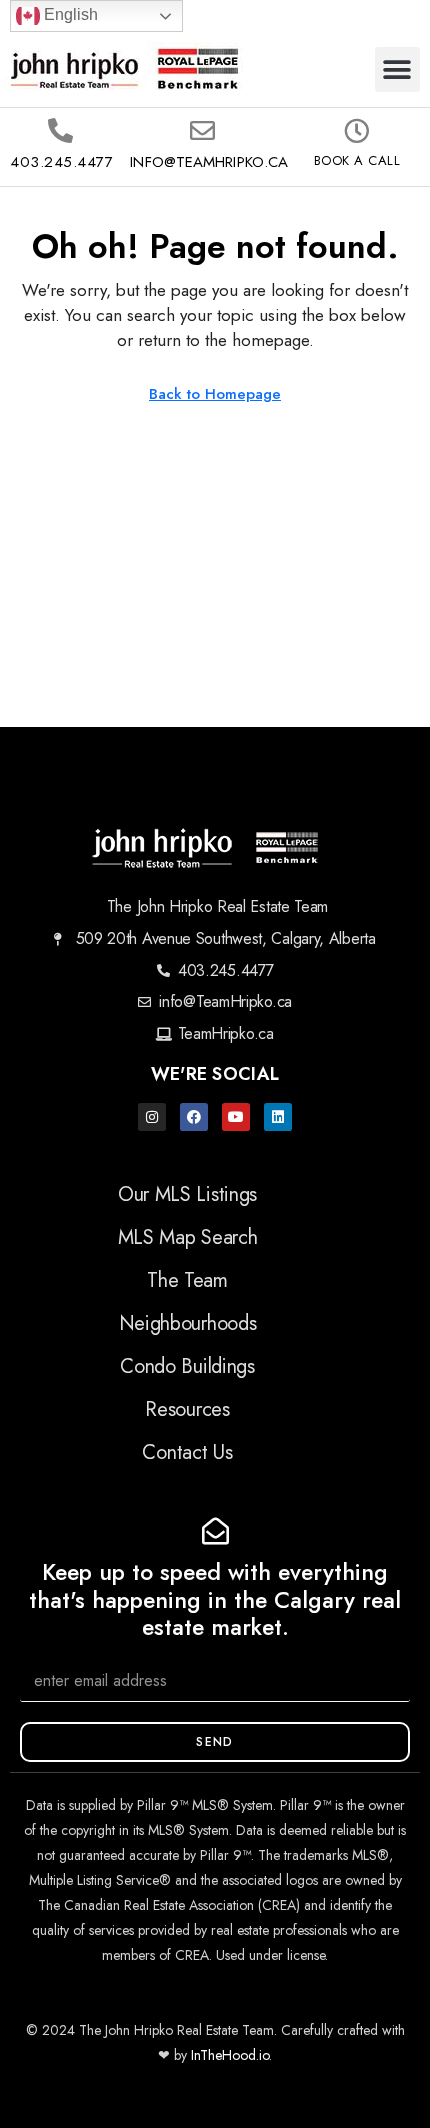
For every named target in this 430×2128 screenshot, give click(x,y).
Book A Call (357, 160)
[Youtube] (236, 1117)
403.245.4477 (61, 162)
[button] (397, 69)
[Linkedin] (278, 1117)
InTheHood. (225, 2055)
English (69, 14)
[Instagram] (152, 1117)
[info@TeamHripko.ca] (202, 130)
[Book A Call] (356, 130)
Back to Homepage (215, 394)
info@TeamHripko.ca (209, 162)
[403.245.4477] (60, 130)
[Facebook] (194, 1117)
